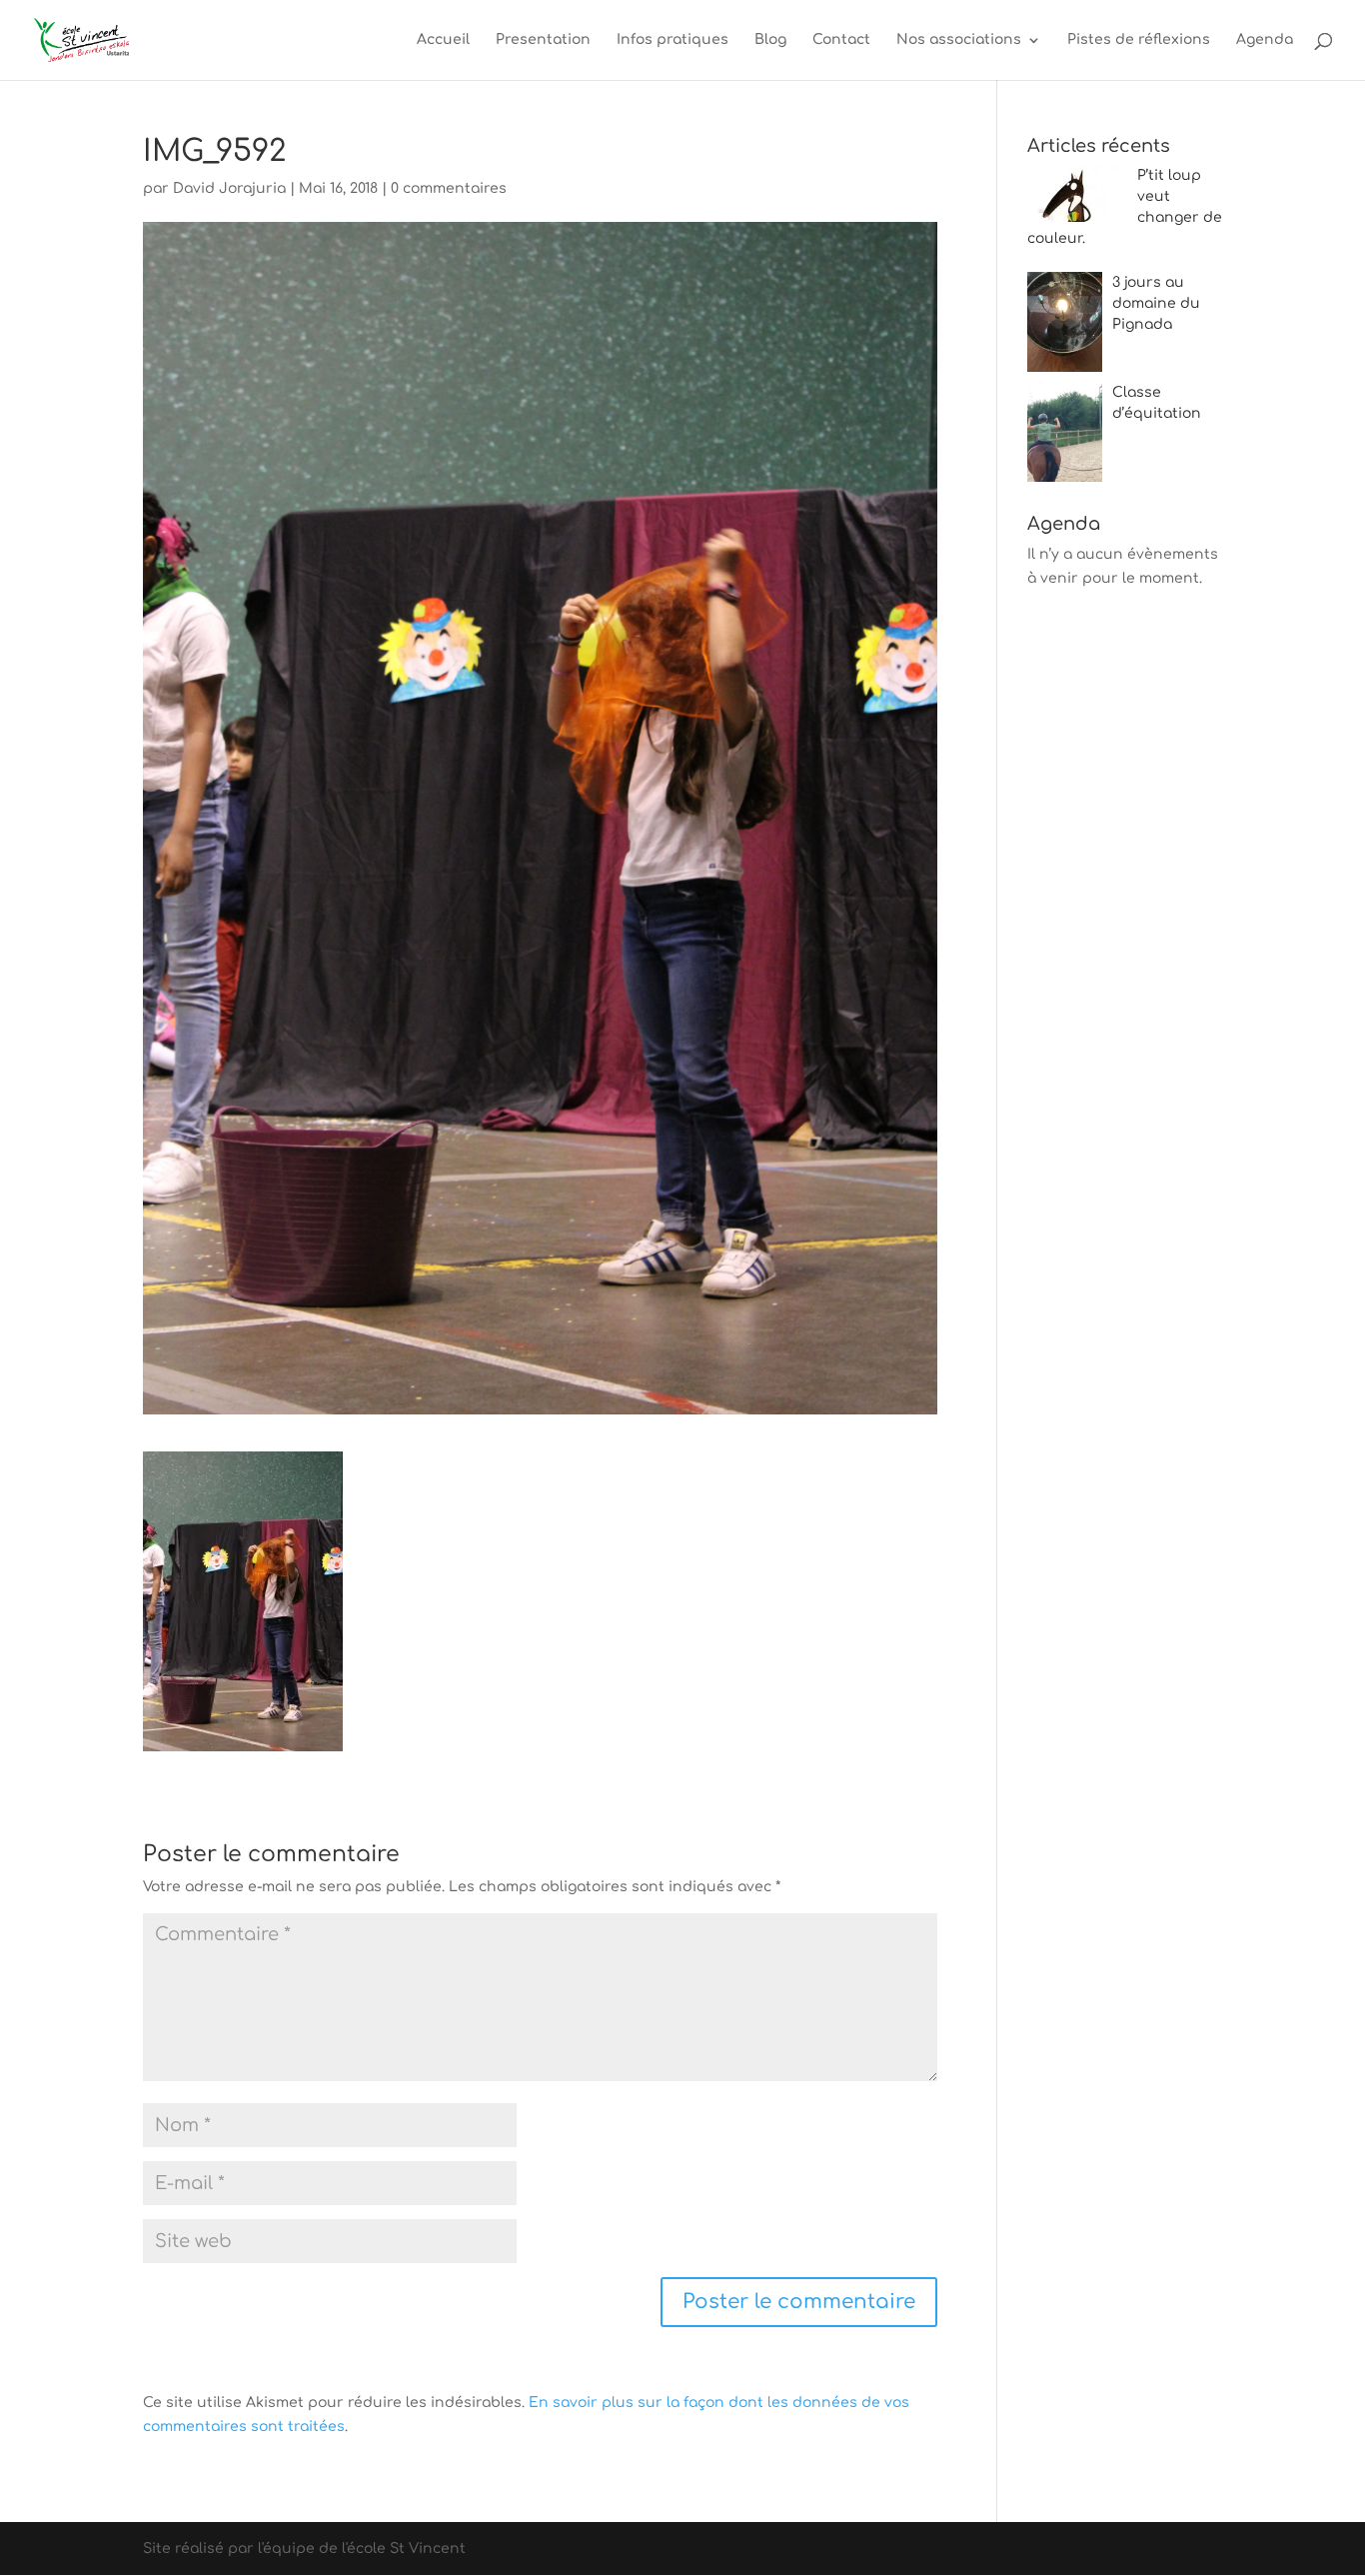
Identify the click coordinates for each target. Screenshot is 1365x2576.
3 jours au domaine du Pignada (1156, 303)
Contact (841, 40)
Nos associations (959, 40)
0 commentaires (449, 188)
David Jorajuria (229, 188)
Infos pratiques (673, 40)
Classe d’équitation (1157, 403)
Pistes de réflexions (1139, 40)
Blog (770, 40)
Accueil (443, 40)
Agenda (1265, 40)
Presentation (543, 40)
